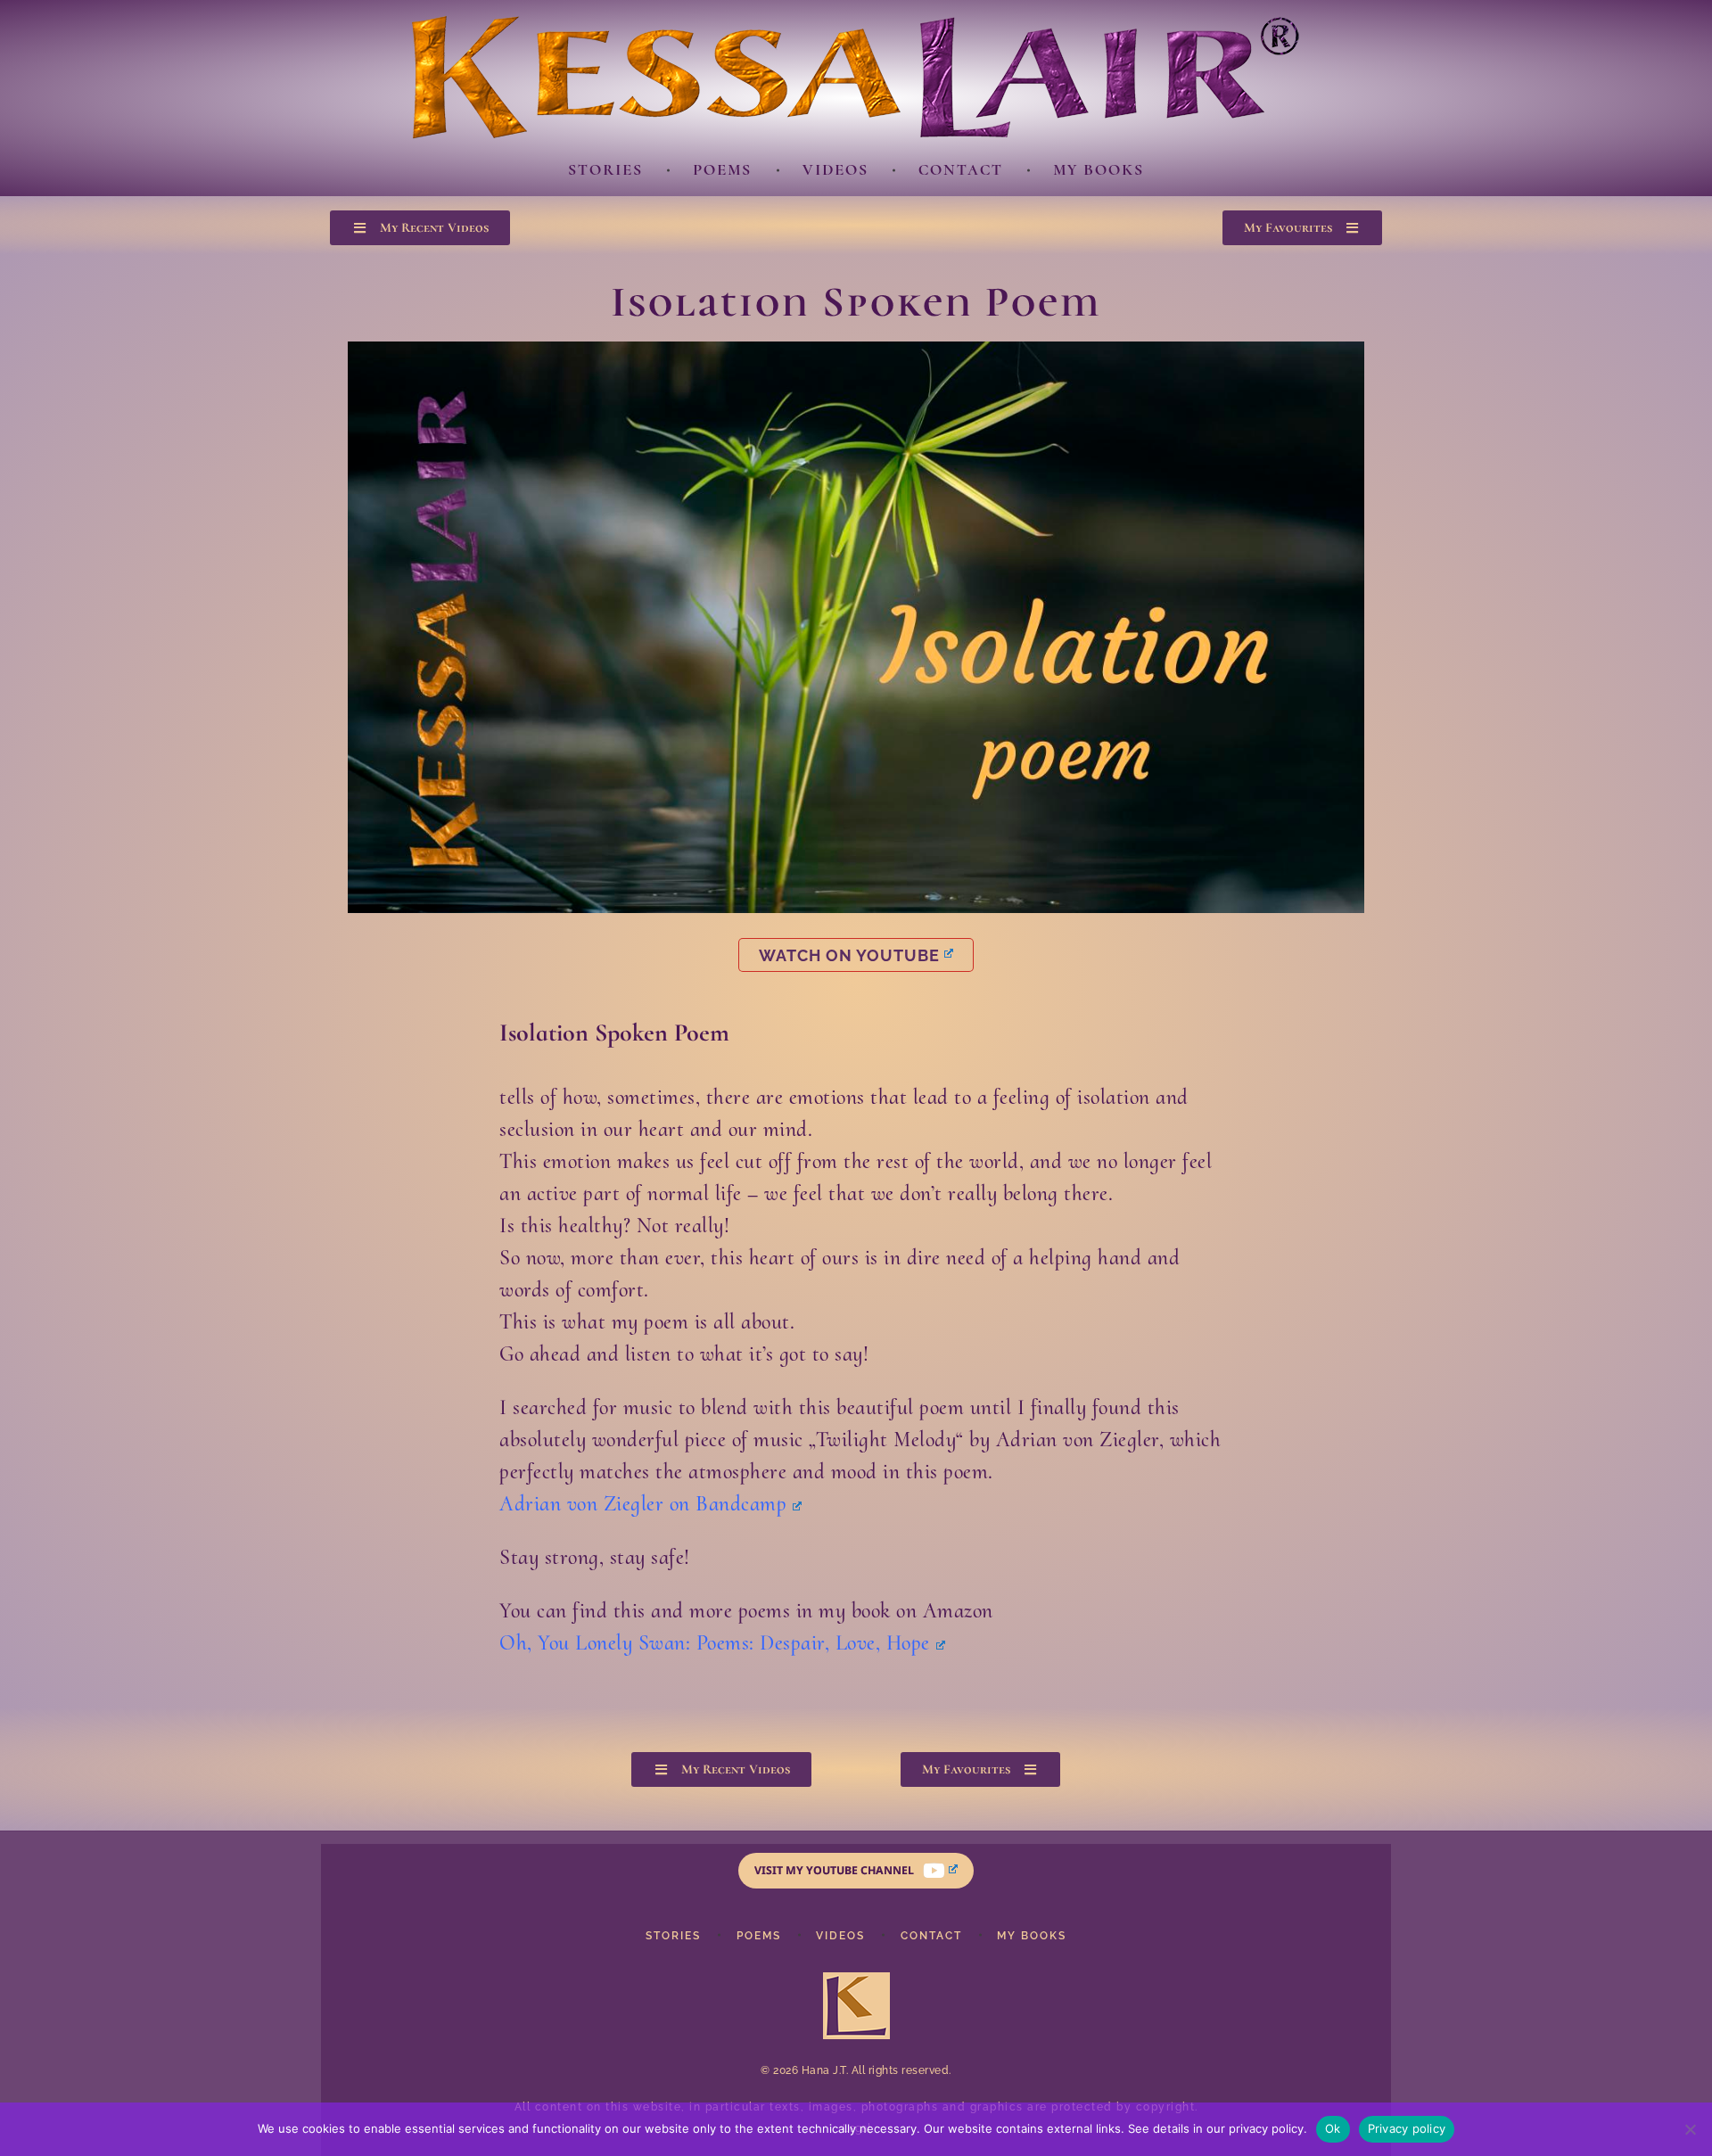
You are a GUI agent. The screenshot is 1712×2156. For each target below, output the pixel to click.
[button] (420, 228)
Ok (1333, 2128)
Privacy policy (1407, 2128)
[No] (1690, 2129)
